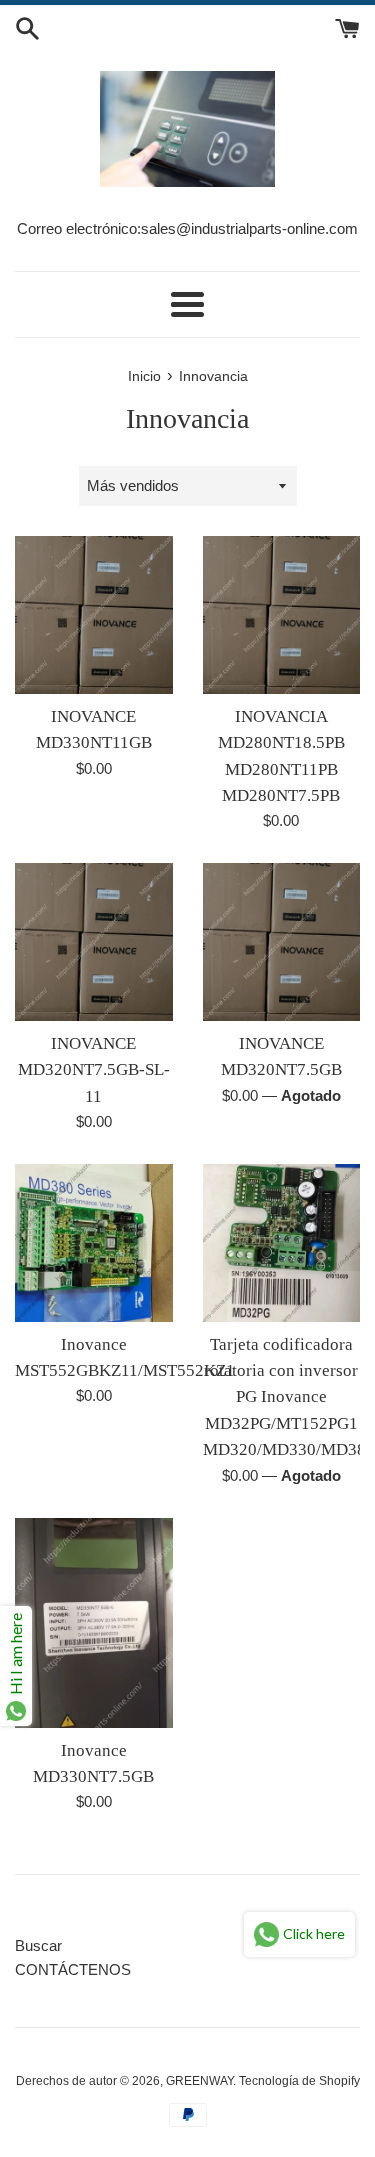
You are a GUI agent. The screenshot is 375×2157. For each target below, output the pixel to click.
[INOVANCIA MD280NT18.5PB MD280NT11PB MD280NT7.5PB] (282, 615)
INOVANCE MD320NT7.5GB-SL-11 (94, 1070)
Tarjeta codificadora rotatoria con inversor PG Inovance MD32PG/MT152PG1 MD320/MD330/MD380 (289, 1397)
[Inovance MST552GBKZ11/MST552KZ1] (94, 1243)
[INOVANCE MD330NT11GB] (94, 615)
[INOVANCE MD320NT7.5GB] (282, 942)
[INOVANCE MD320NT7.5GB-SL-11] (94, 942)
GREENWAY (199, 2081)
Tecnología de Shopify (299, 2081)
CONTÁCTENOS (73, 1969)
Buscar (38, 1945)
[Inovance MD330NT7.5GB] (94, 1623)
